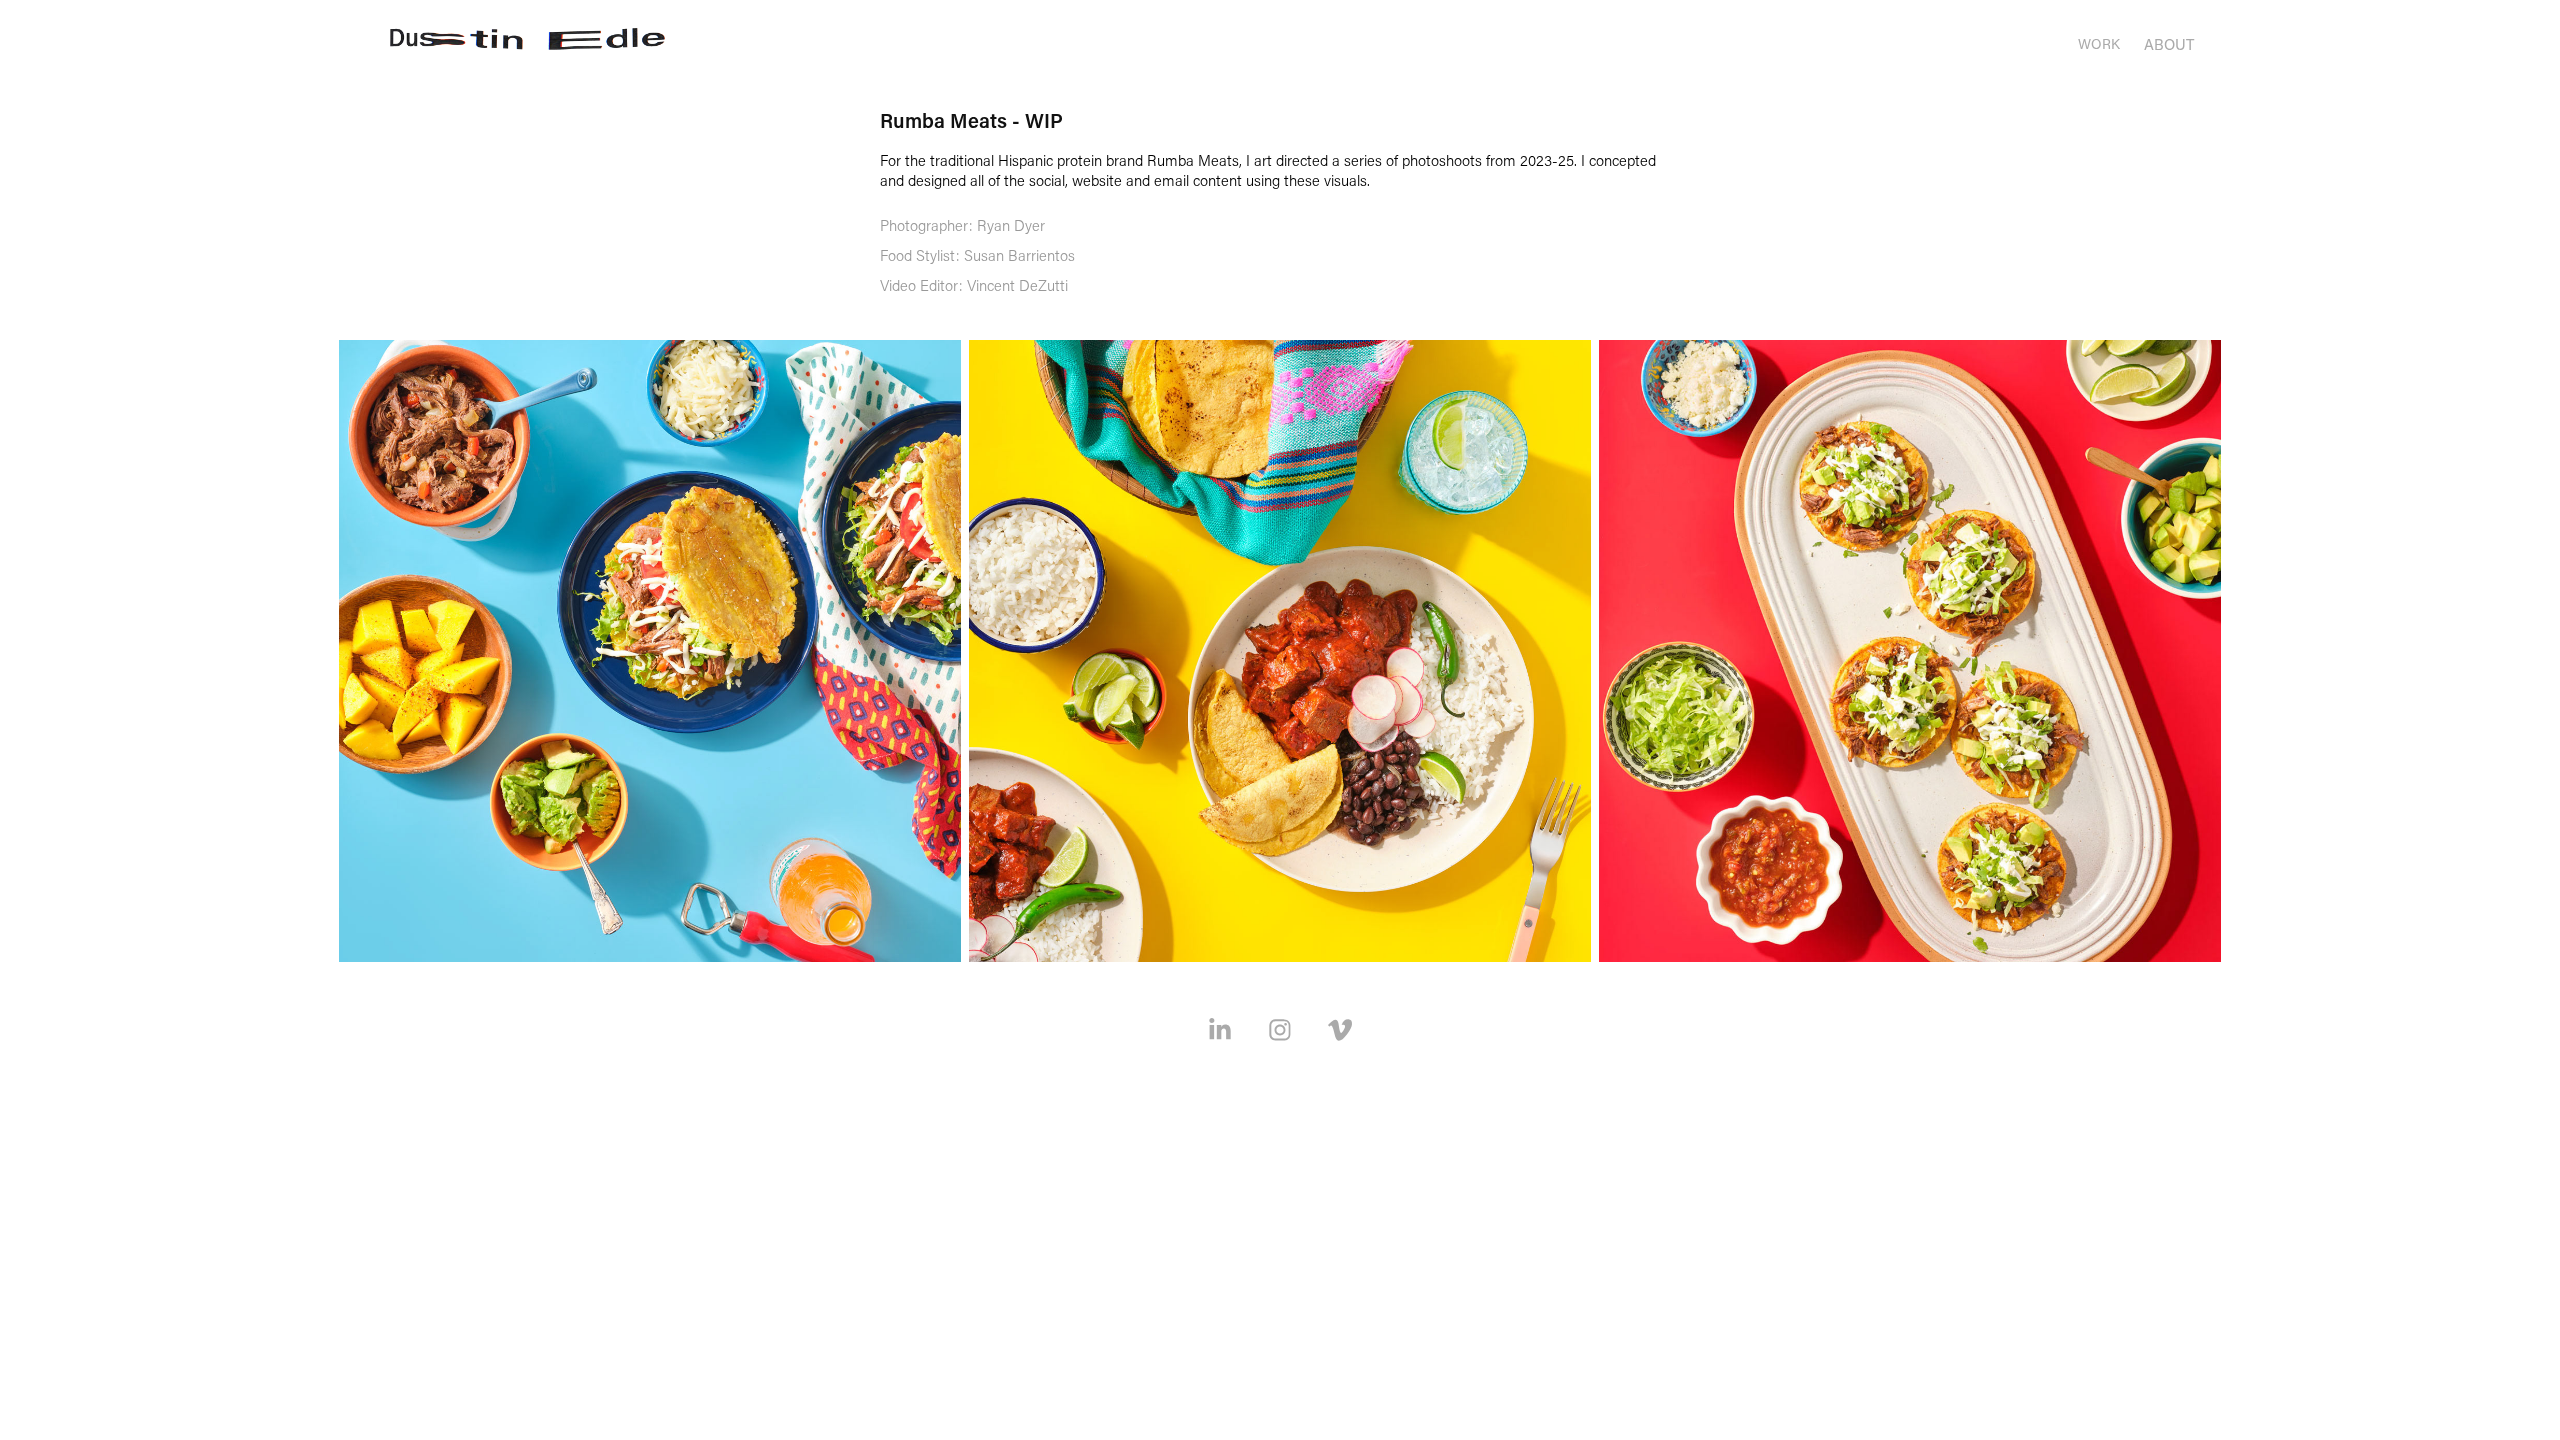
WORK (2099, 43)
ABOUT (2169, 44)
